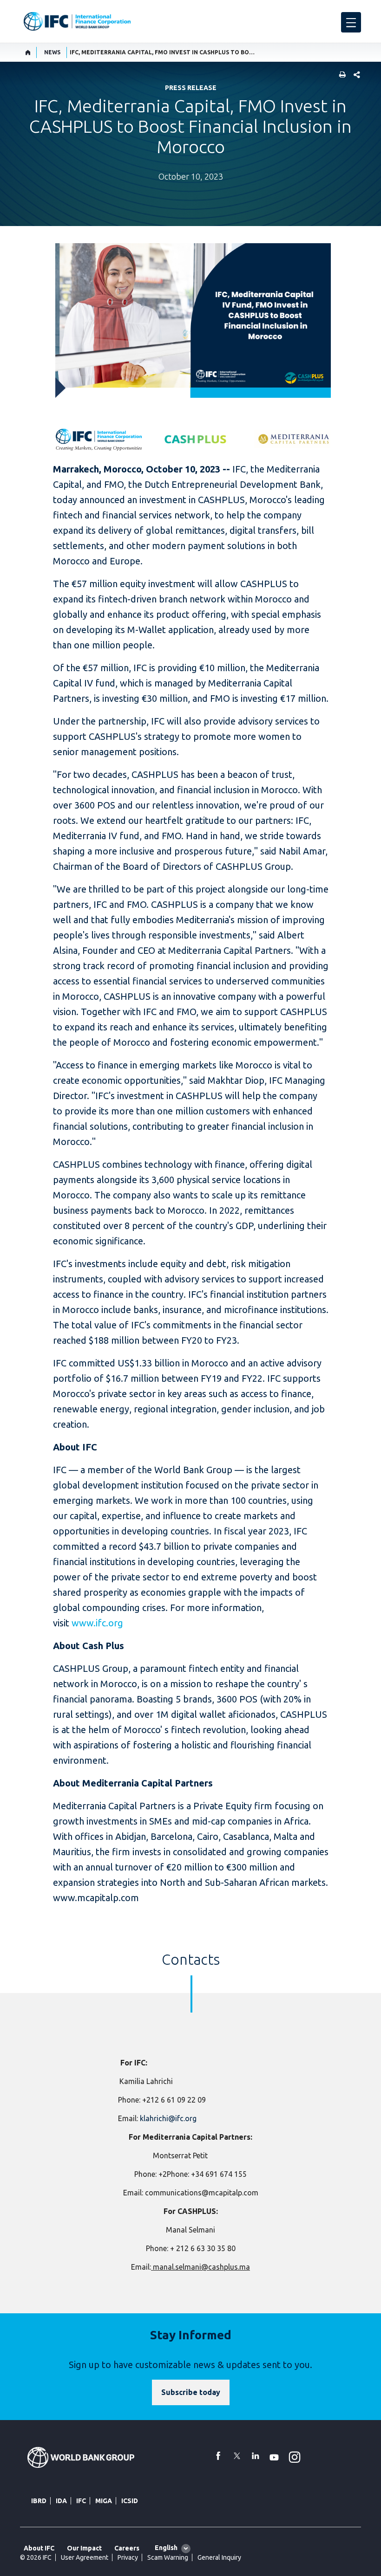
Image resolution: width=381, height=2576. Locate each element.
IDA (61, 2501)
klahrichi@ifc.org (168, 2118)
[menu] (351, 22)
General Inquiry (219, 2557)
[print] (340, 75)
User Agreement (85, 2557)
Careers (127, 2548)
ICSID (130, 2501)
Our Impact (84, 2548)
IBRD (39, 2501)
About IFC (39, 2548)
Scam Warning (168, 2557)
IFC (81, 2501)
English (166, 2548)
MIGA (104, 2501)
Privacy (128, 2557)
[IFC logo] (77, 21)
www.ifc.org (97, 1623)
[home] (28, 52)
